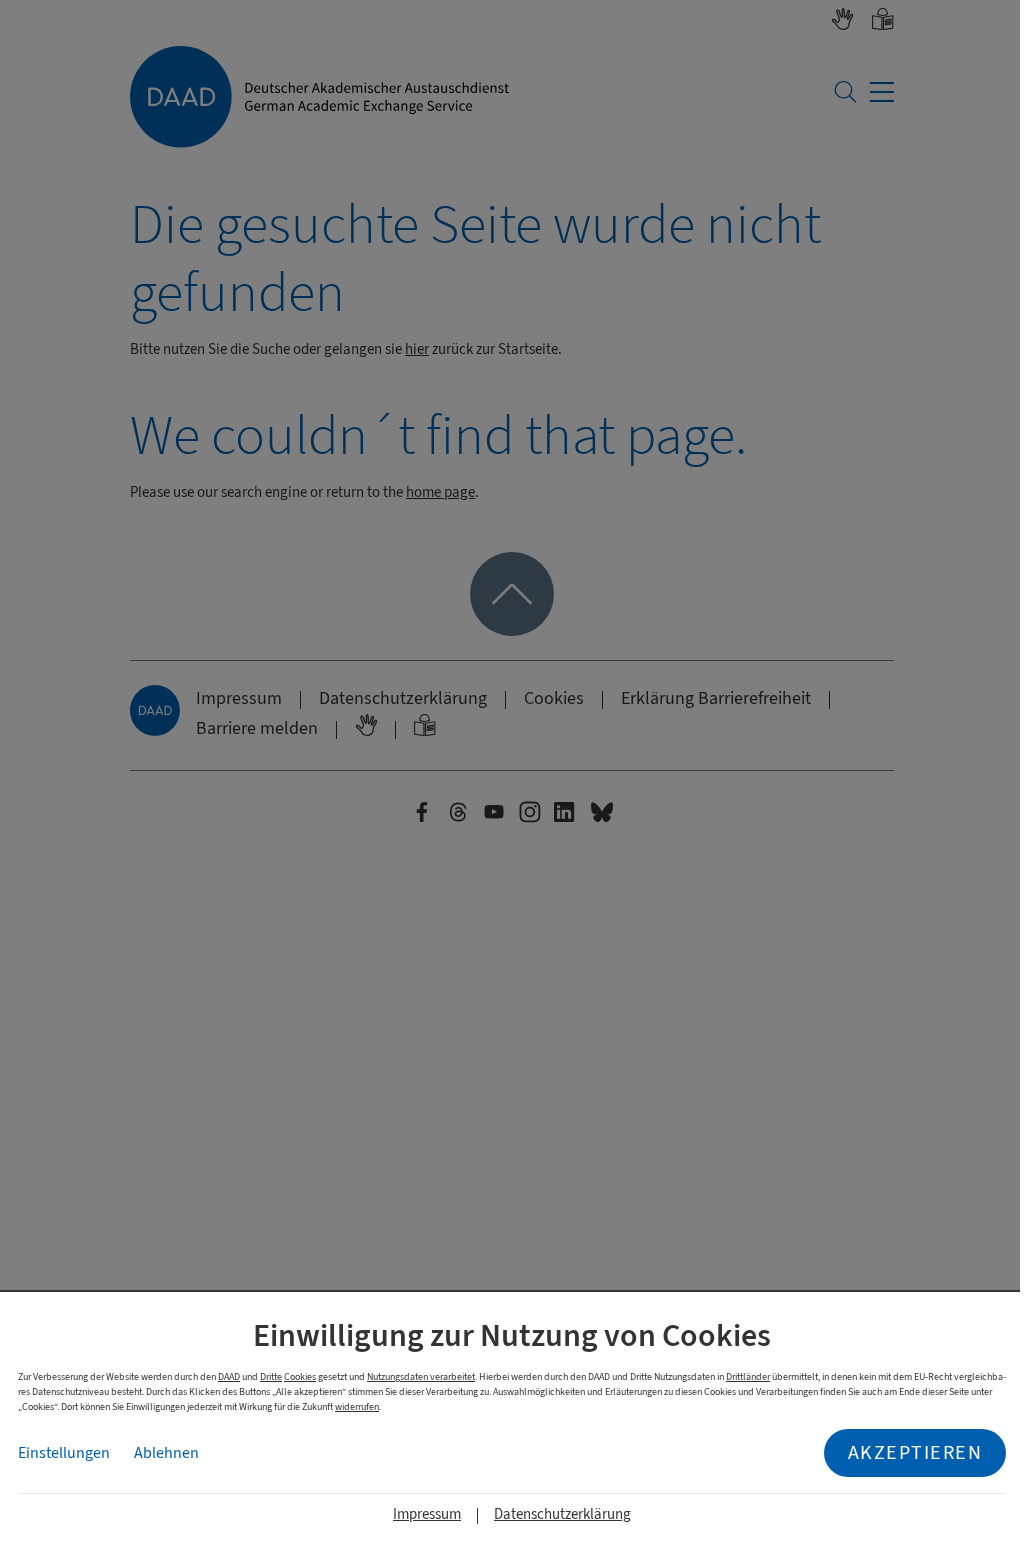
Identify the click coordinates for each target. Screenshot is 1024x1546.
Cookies (300, 1376)
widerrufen (357, 1406)
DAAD (229, 1376)
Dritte (271, 1376)
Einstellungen (64, 1453)
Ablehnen (166, 1453)
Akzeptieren (915, 1452)
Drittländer (748, 1376)
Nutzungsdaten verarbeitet (421, 1376)
